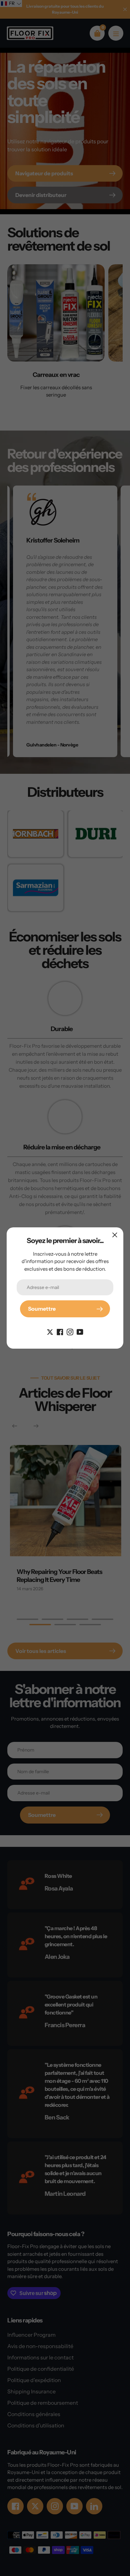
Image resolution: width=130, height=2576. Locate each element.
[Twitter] (50, 1331)
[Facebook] (60, 1331)
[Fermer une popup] (115, 1235)
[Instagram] (70, 1331)
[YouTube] (80, 1331)
